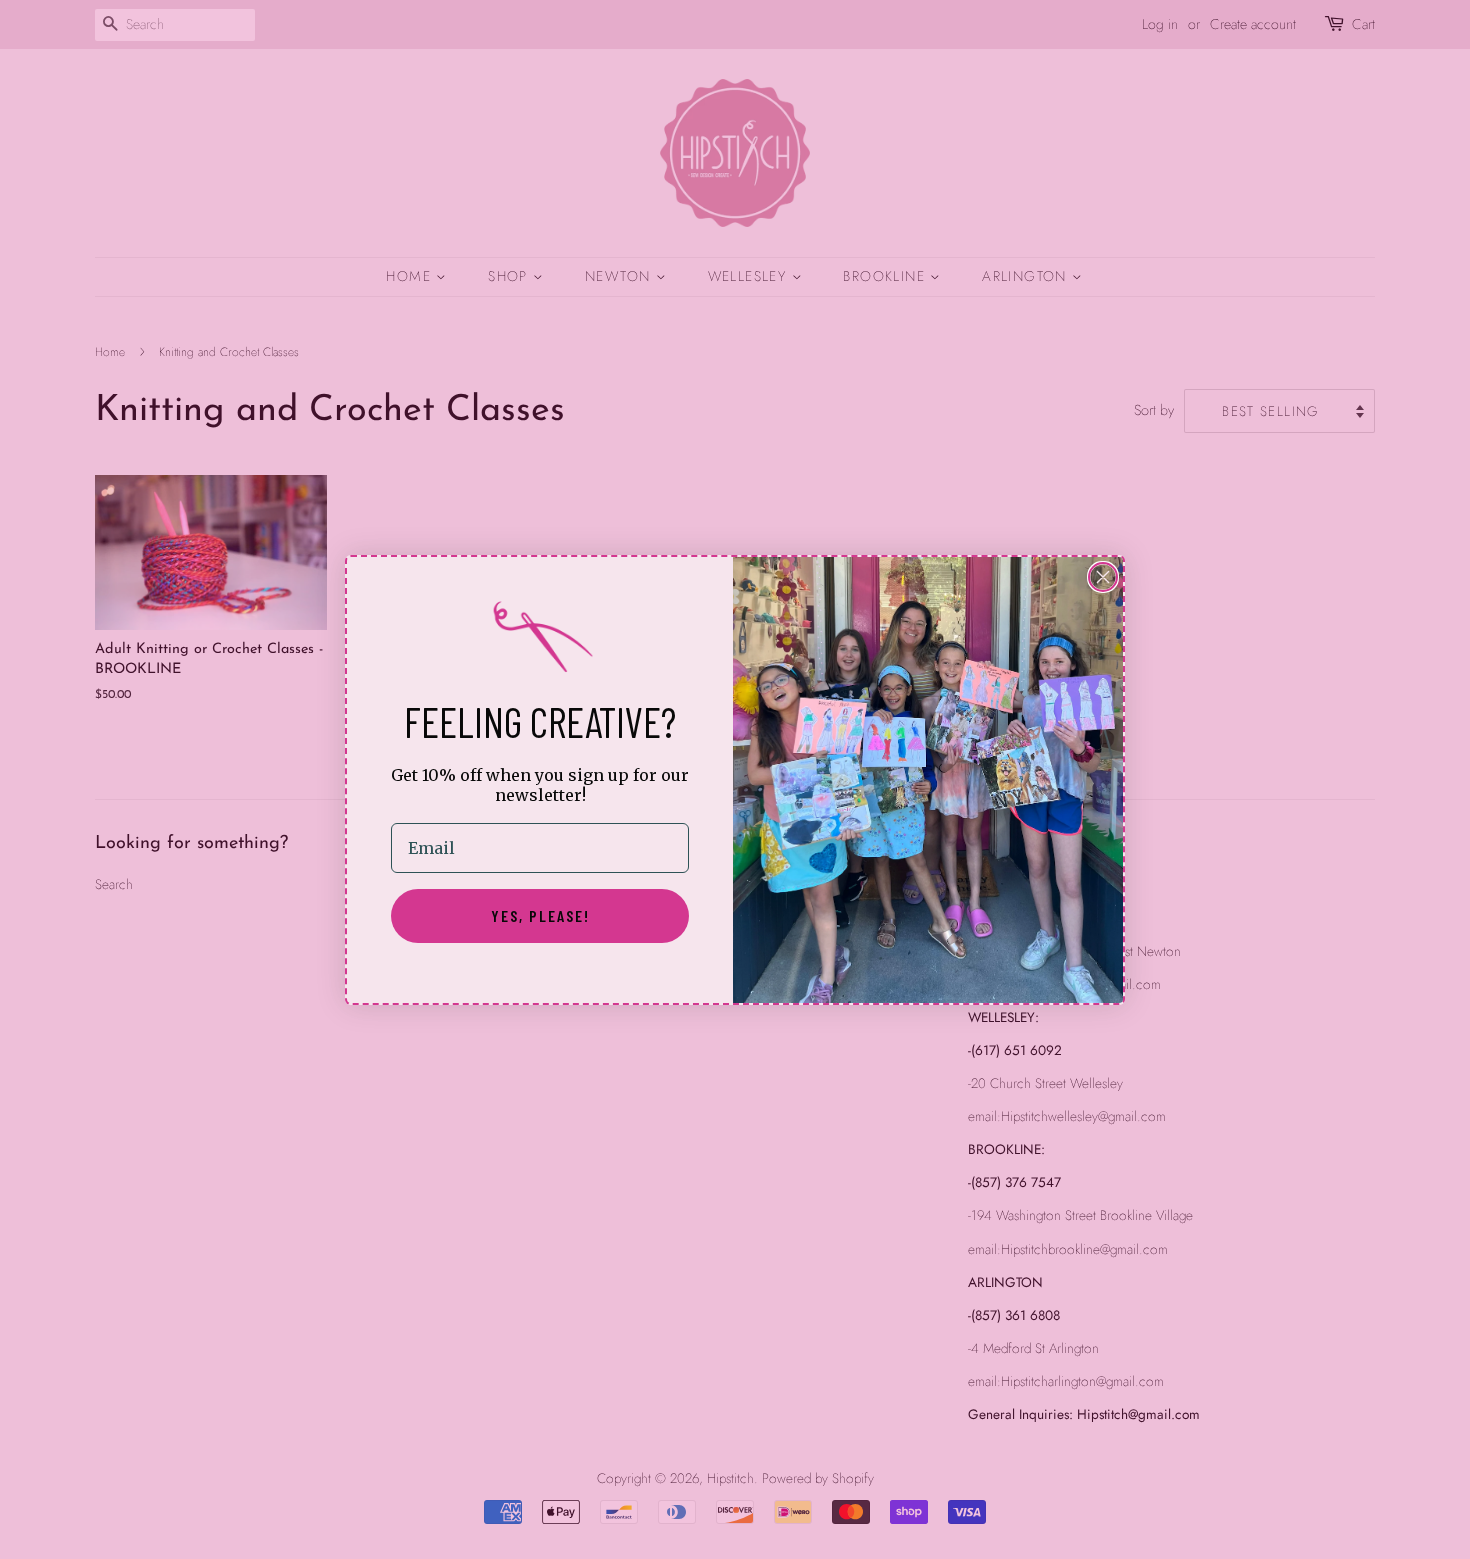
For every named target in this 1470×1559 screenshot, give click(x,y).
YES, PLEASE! (540, 915)
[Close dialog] (1103, 577)
